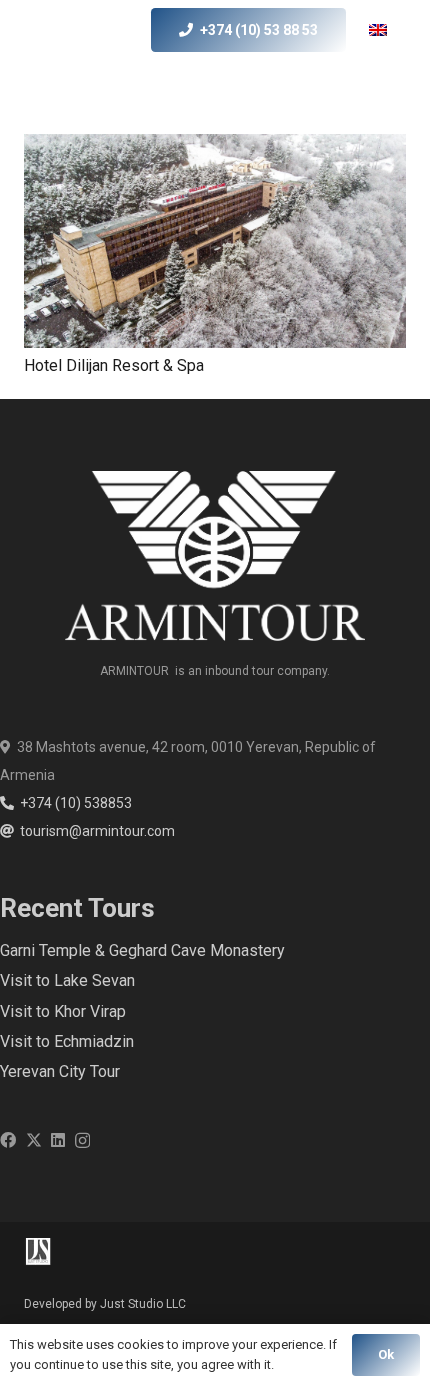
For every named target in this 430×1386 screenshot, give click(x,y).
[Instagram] (82, 1141)
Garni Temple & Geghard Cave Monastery (142, 950)
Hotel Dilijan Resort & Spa (114, 365)
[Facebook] (8, 1140)
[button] (391, 30)
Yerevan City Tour (60, 1071)
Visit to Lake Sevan (67, 980)
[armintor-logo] (60, 30)
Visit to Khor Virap (63, 1011)
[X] (34, 1140)
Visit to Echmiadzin (67, 1041)
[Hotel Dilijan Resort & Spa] (215, 241)
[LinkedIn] (58, 1140)
